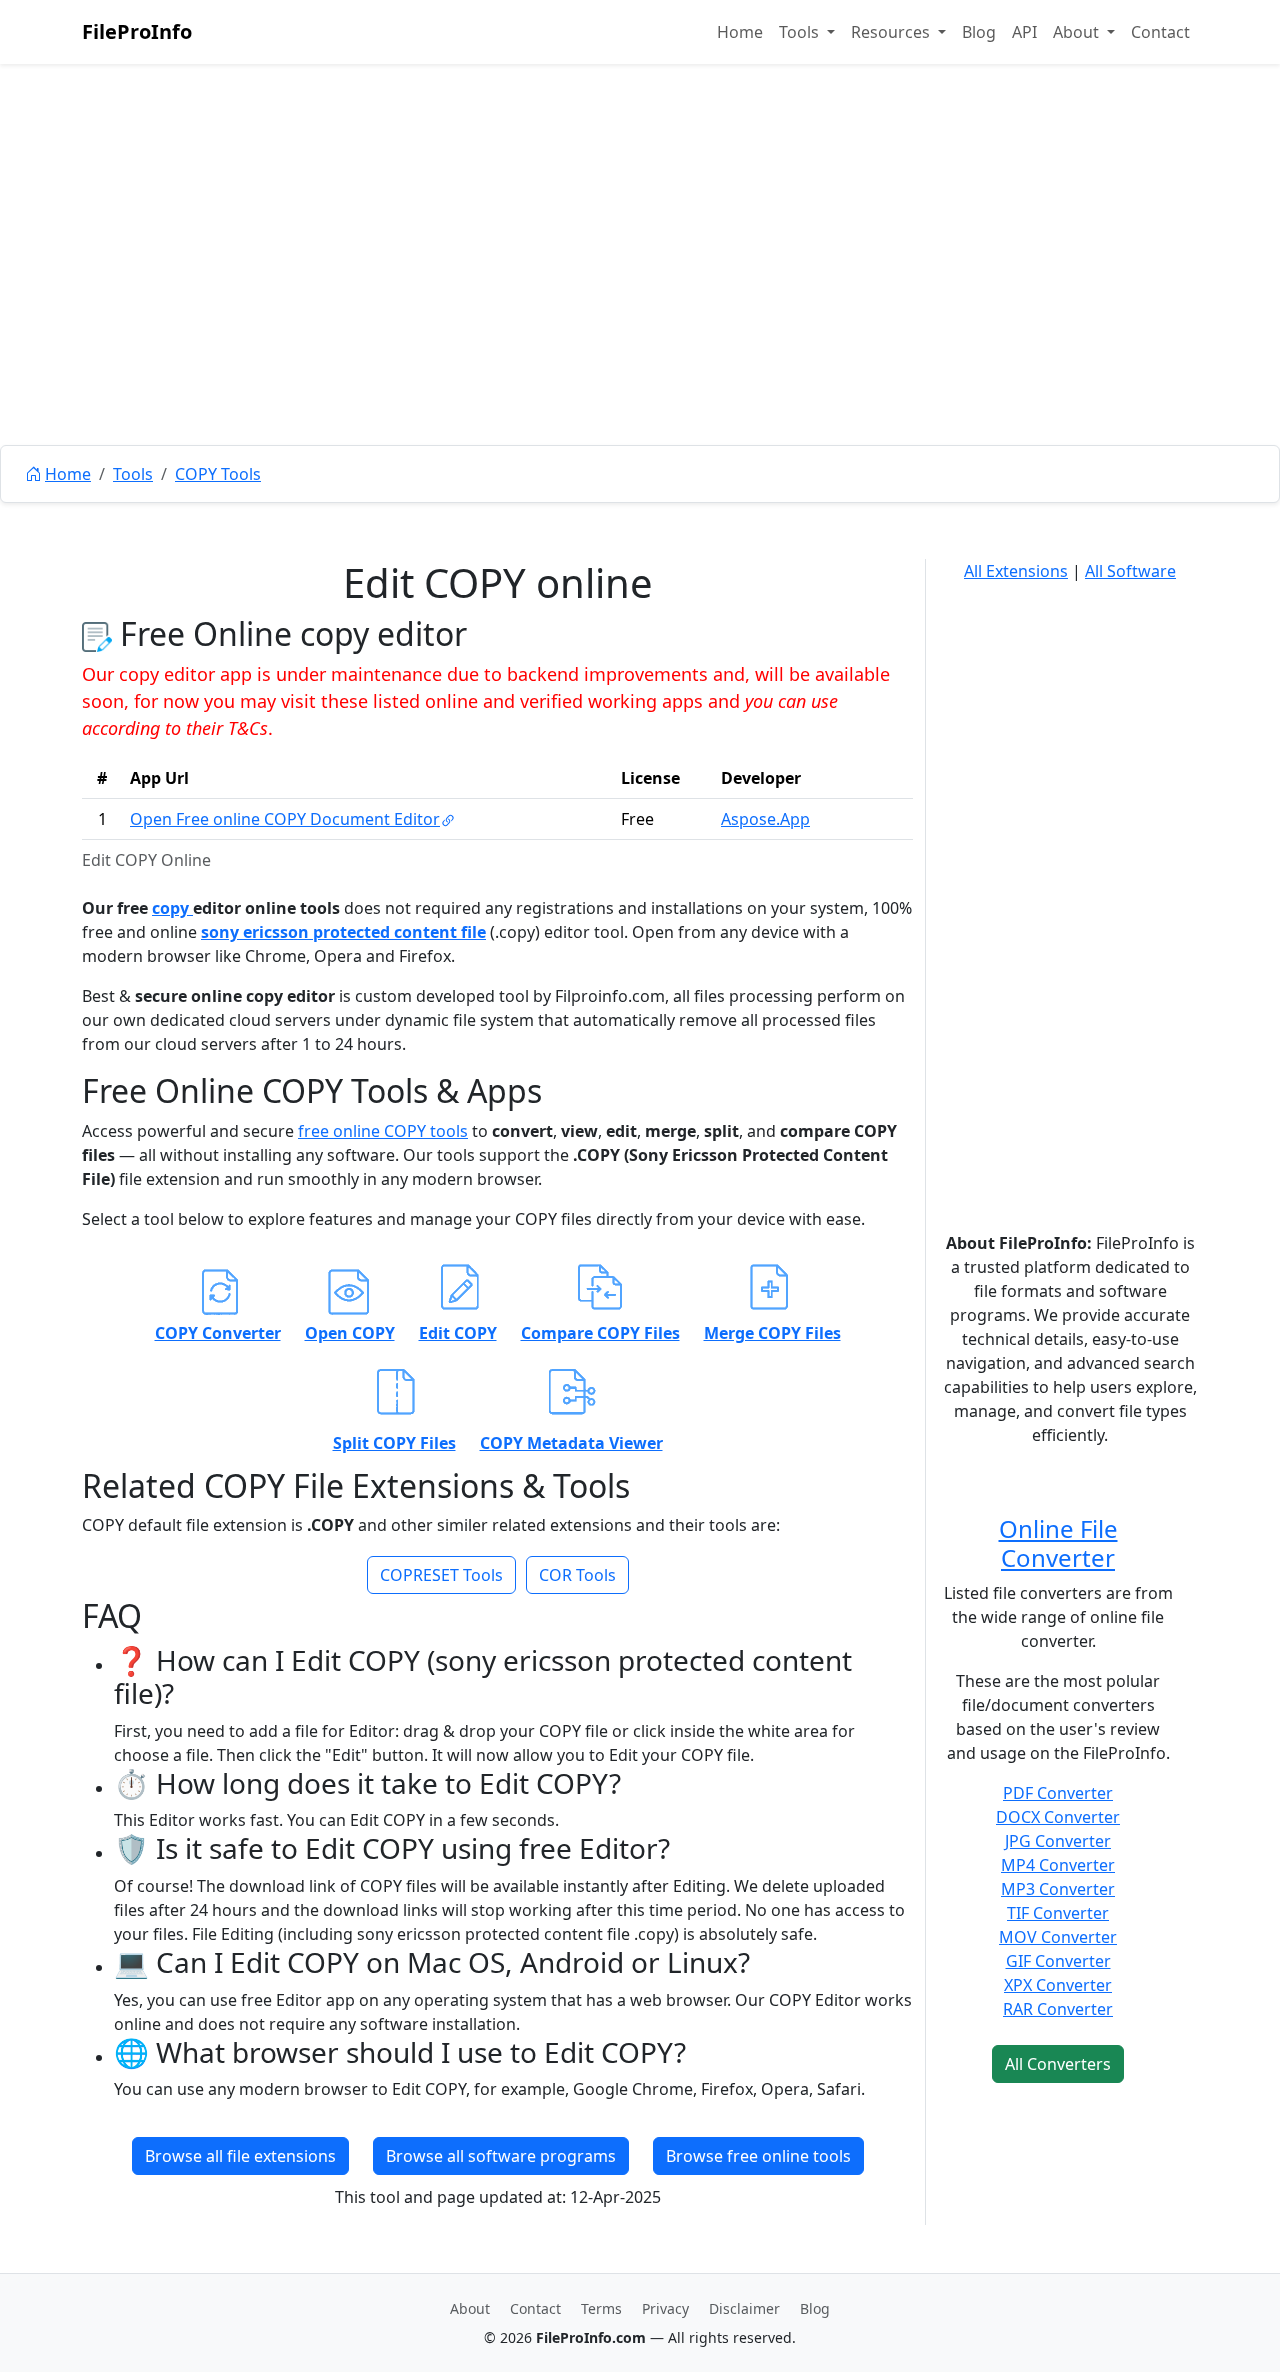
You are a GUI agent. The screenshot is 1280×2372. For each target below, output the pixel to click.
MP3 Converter (1058, 1889)
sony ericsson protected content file (343, 932)
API (1024, 32)
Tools (133, 474)
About (470, 2308)
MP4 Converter (1058, 1865)
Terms (601, 2308)
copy (172, 908)
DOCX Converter (1058, 1817)
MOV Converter (1058, 1937)
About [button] (1078, 32)
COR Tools (577, 1575)
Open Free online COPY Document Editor (285, 819)
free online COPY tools (383, 1131)
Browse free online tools (758, 2156)
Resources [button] (892, 32)
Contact (1160, 32)
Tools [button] (801, 32)
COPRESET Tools (441, 1575)
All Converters (1058, 2064)
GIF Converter (1058, 1961)
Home (740, 32)
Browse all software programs (501, 2156)
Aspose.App (765, 819)
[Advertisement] (640, 300)
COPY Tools (218, 474)
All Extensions (1016, 571)
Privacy (665, 2308)
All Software (1130, 571)
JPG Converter (1058, 1841)
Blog (979, 32)
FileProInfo (137, 31)
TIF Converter (1058, 1913)
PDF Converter (1058, 1793)
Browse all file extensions (240, 2156)
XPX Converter (1058, 1985)
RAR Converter (1058, 2009)
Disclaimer (744, 2308)
